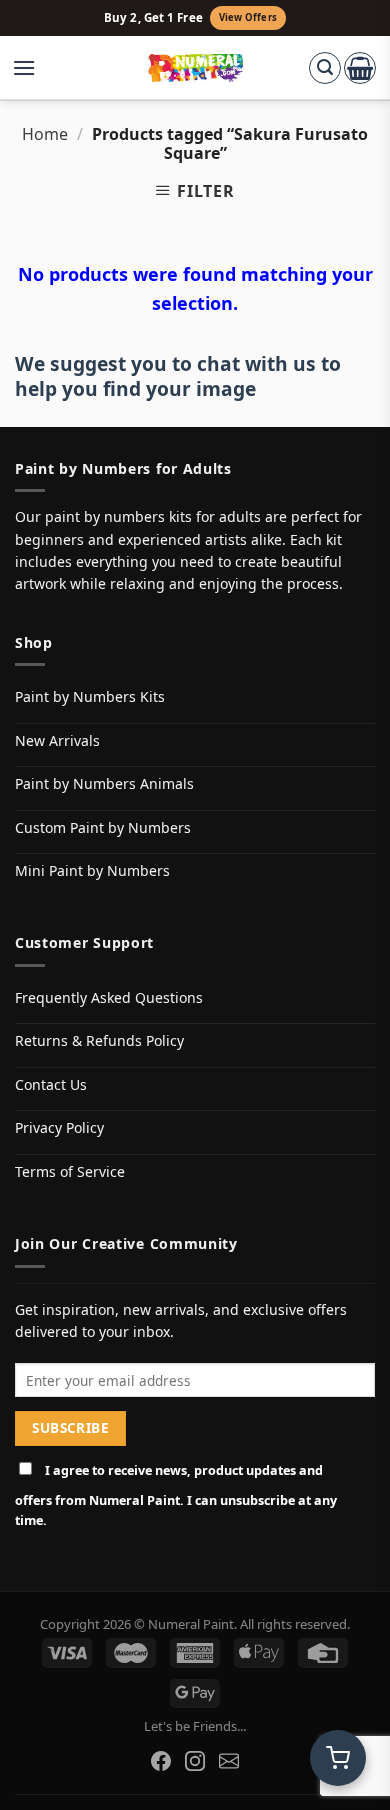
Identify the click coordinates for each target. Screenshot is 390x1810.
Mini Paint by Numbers (92, 870)
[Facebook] (161, 1761)
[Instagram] (195, 1761)
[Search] (325, 68)
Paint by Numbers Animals (104, 783)
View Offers (248, 17)
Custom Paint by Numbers (103, 827)
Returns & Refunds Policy (99, 1040)
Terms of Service (70, 1171)
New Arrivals (57, 740)
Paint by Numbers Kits (90, 696)
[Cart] (360, 68)
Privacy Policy (59, 1127)
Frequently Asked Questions (109, 997)
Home (45, 134)
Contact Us (51, 1084)
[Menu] (34, 68)
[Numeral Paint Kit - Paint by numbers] (195, 68)
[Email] (229, 1761)
